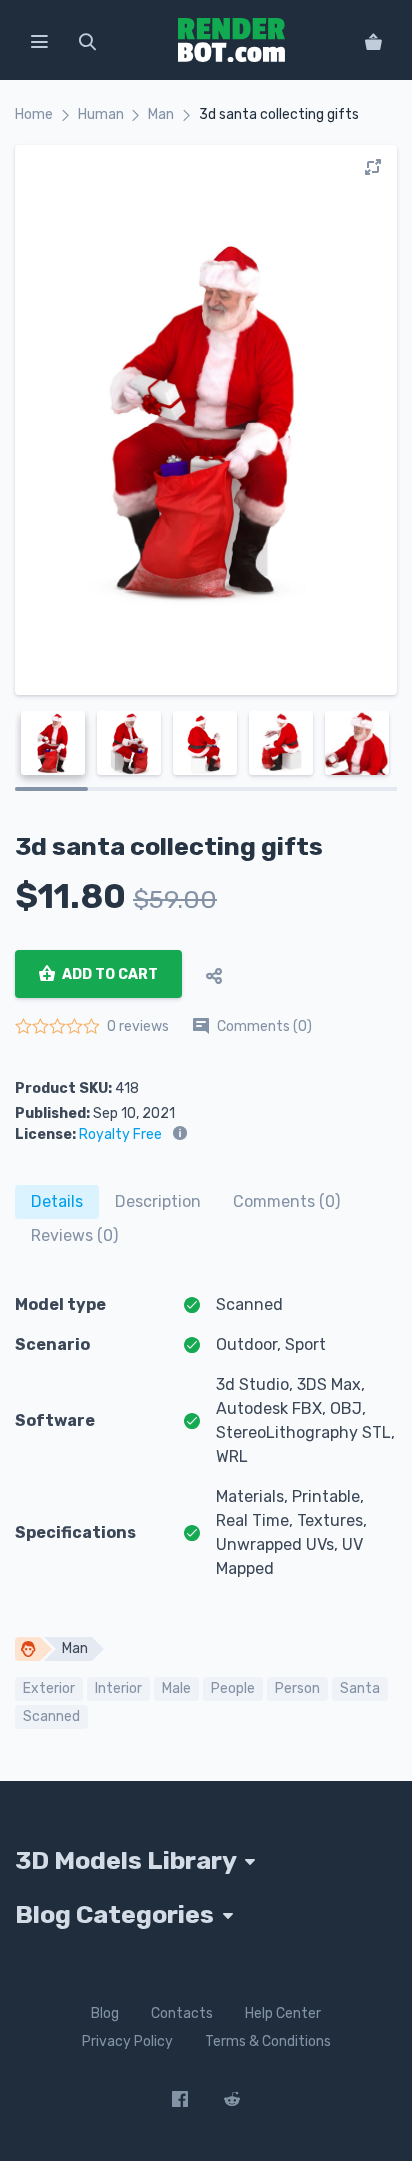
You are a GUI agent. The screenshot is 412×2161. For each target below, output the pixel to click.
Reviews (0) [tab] (74, 1235)
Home (34, 114)
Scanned (51, 1716)
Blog (105, 2013)
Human (101, 114)
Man (161, 114)
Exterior (49, 1688)
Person (297, 1688)
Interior (118, 1688)
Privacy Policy (127, 2041)
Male (176, 1688)
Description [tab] (158, 1201)
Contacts (182, 2013)
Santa (360, 1688)
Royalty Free (120, 1134)
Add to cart (108, 974)
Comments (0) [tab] (286, 1201)
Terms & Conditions (268, 2041)
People (233, 1688)
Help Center (283, 2013)
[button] (39, 40)
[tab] (57, 1202)
